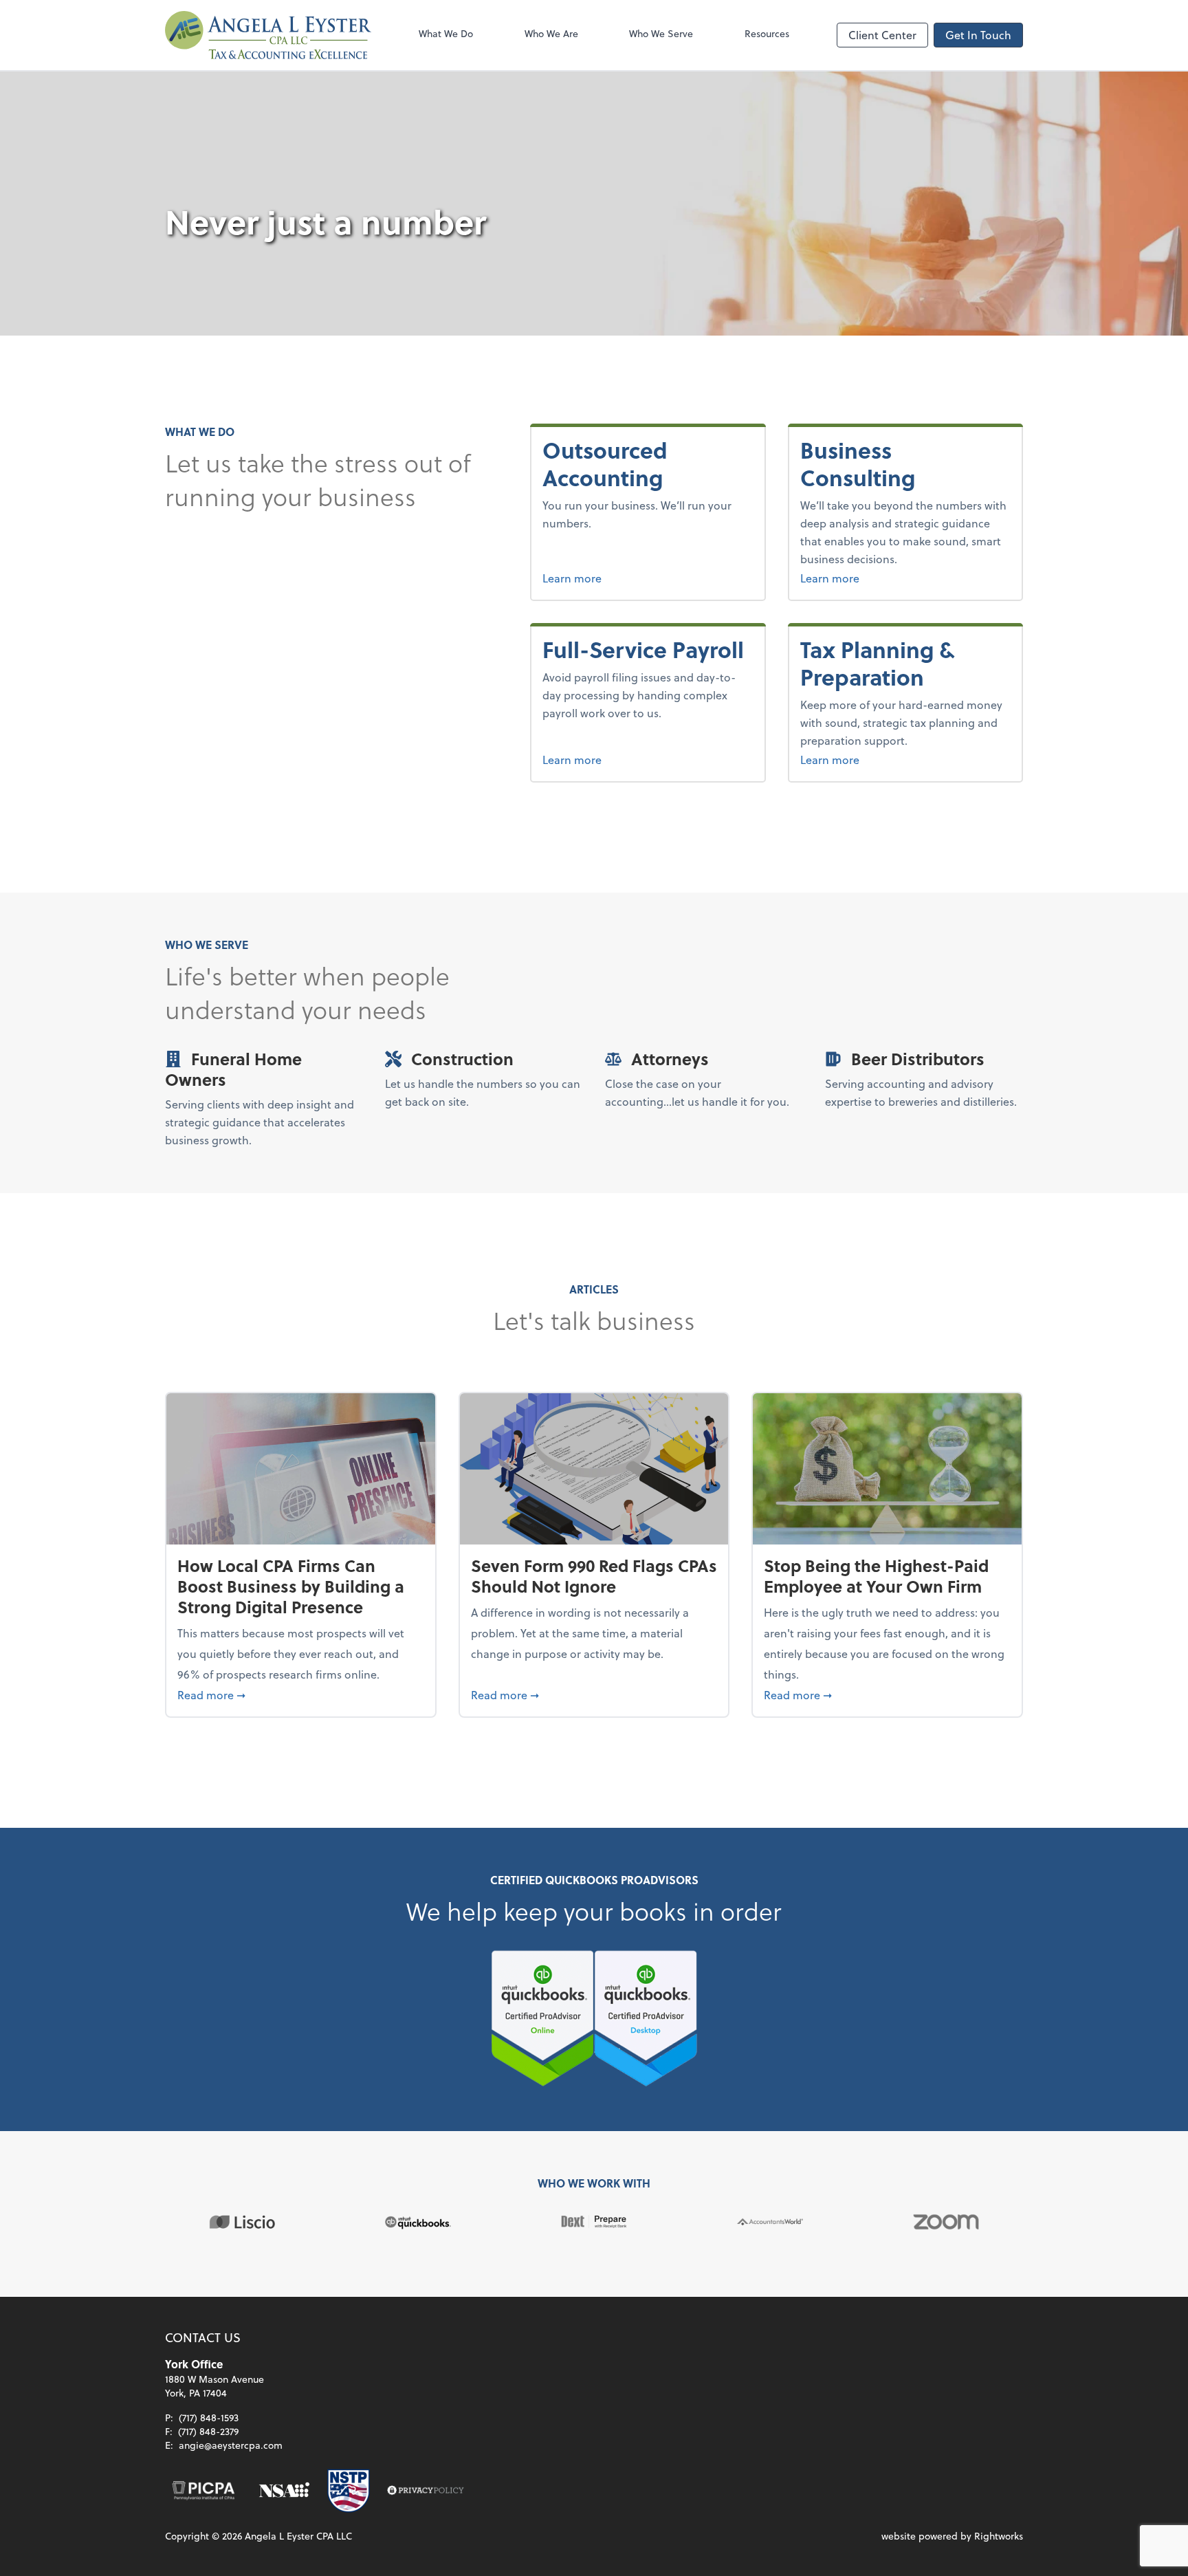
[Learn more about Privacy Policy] (426, 2491)
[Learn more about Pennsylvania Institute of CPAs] (203, 2491)
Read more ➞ (301, 1694)
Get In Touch (978, 35)
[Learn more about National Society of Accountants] (284, 2491)
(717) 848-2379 (208, 2431)
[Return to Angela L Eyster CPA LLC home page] (268, 35)
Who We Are (551, 33)
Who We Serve (661, 33)
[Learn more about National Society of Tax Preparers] (349, 2491)
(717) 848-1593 (209, 2417)
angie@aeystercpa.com (231, 2445)
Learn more (619, 578)
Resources (767, 33)
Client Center (882, 35)
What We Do (446, 33)
